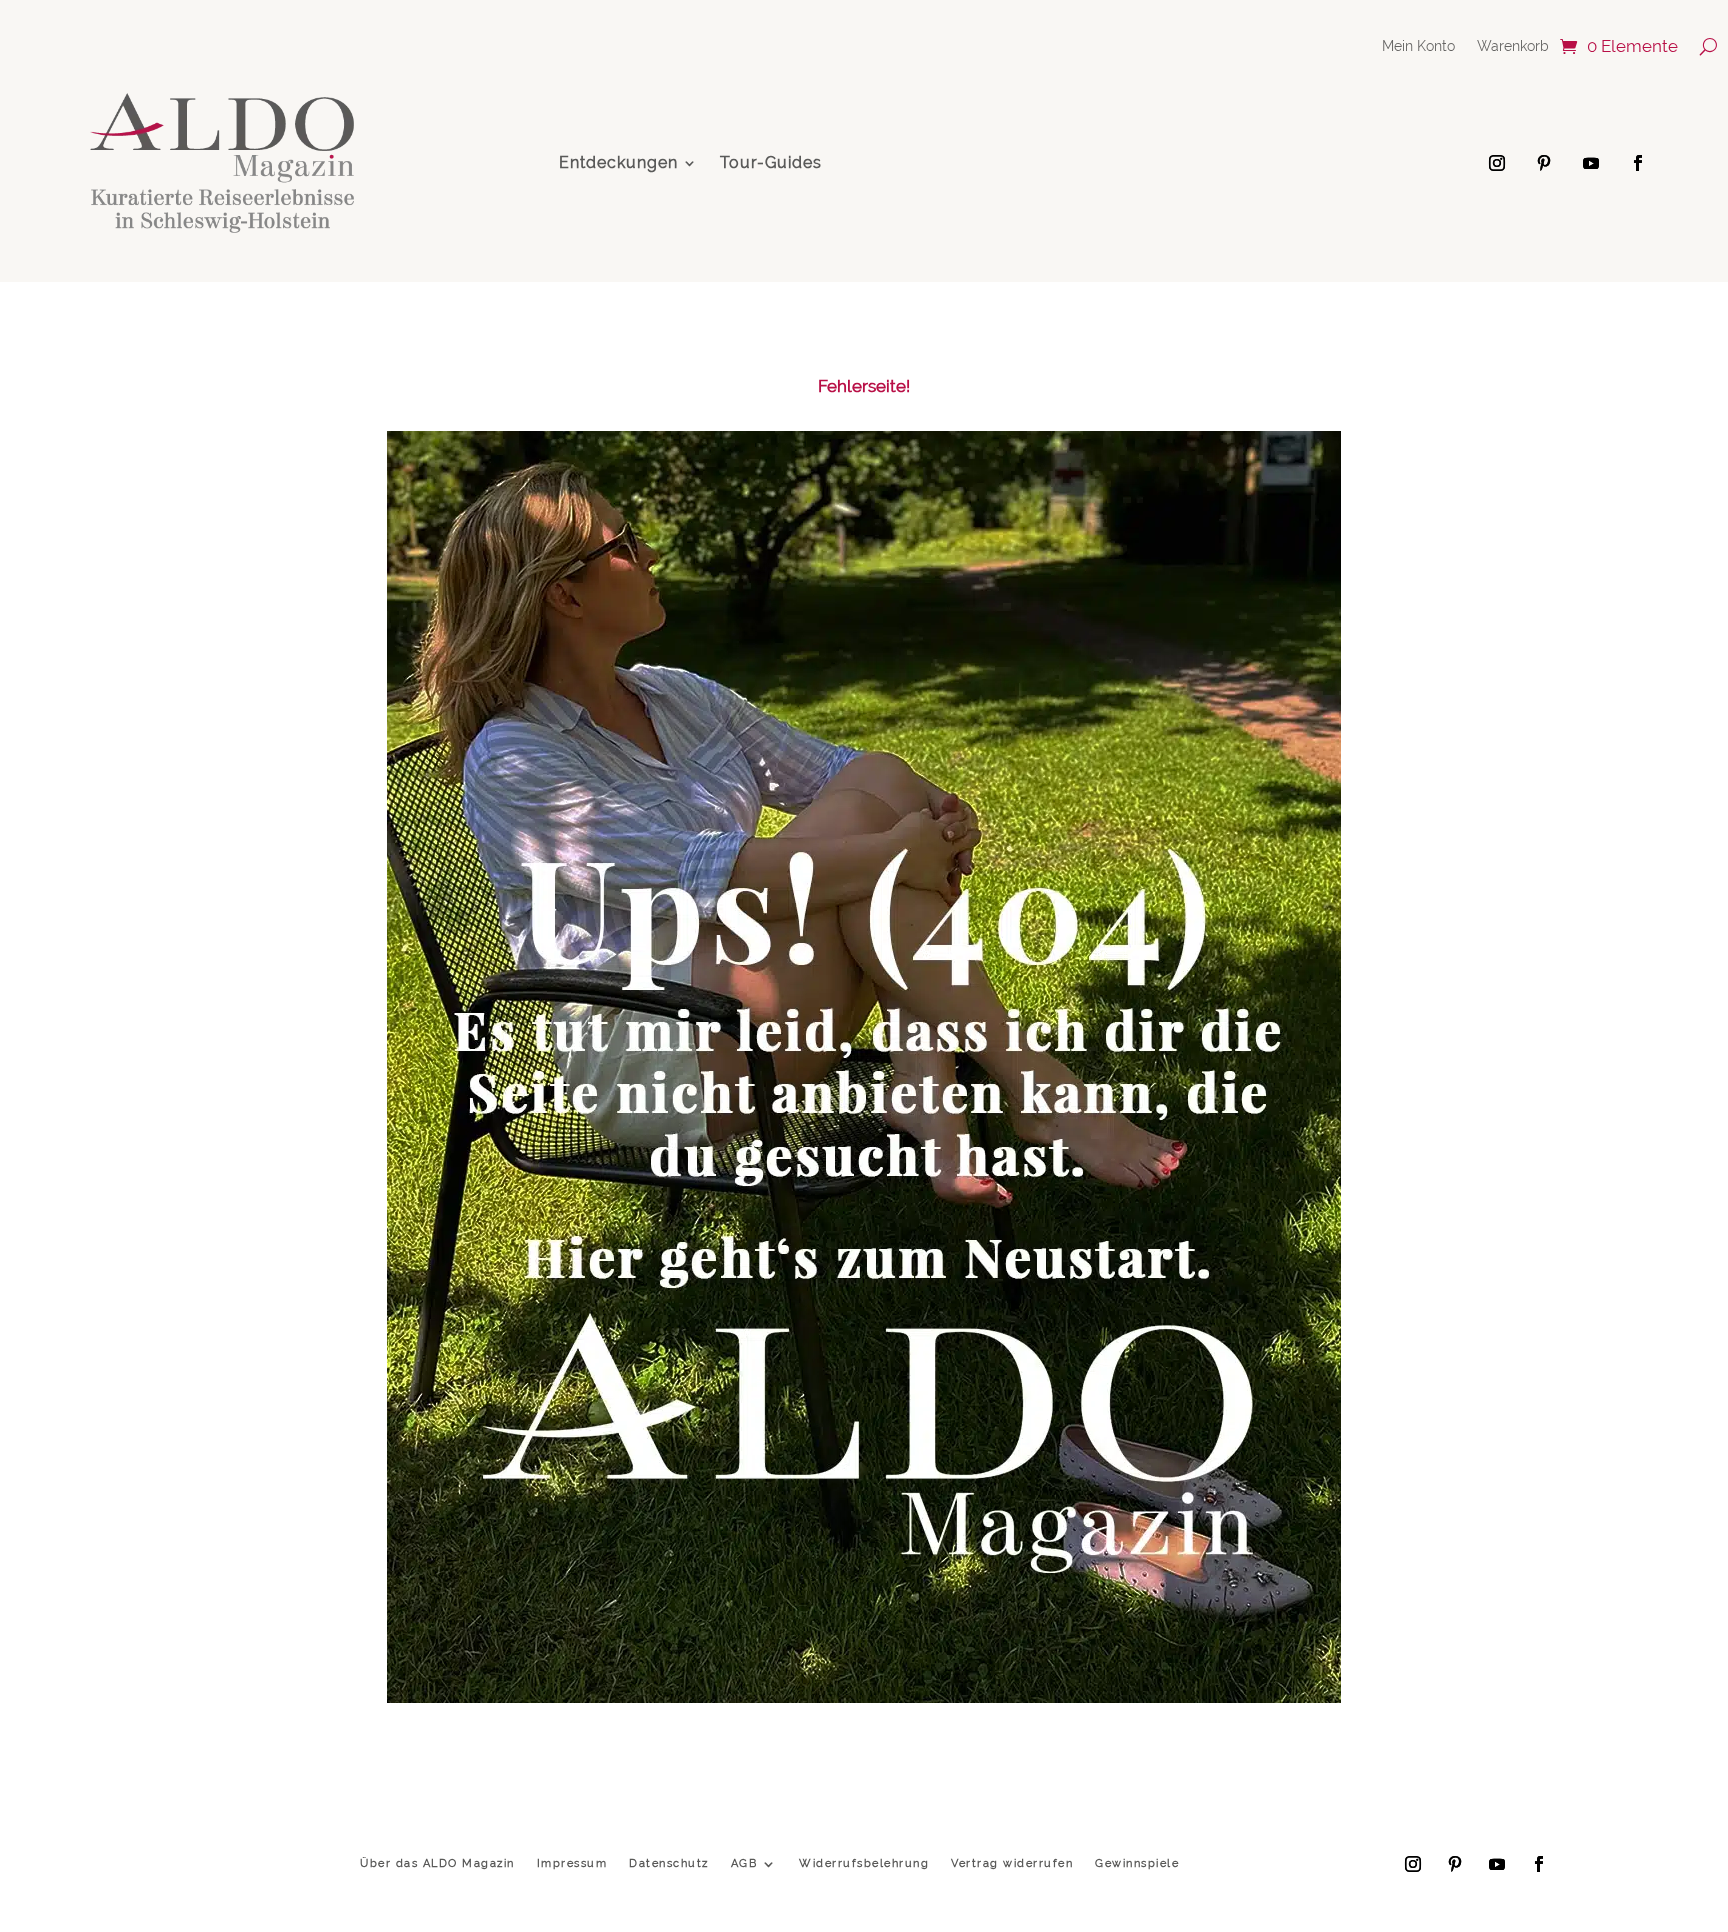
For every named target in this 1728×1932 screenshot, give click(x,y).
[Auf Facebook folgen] (1638, 163)
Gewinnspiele (1137, 1863)
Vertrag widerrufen (1012, 1863)
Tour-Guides (771, 162)
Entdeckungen (618, 162)
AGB (744, 1863)
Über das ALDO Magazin (437, 1863)
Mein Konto (1418, 46)
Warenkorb (1513, 46)
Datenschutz (669, 1863)
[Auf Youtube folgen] (1591, 163)
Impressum (572, 1863)
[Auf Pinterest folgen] (1544, 163)
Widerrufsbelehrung (864, 1863)
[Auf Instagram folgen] (1497, 163)
